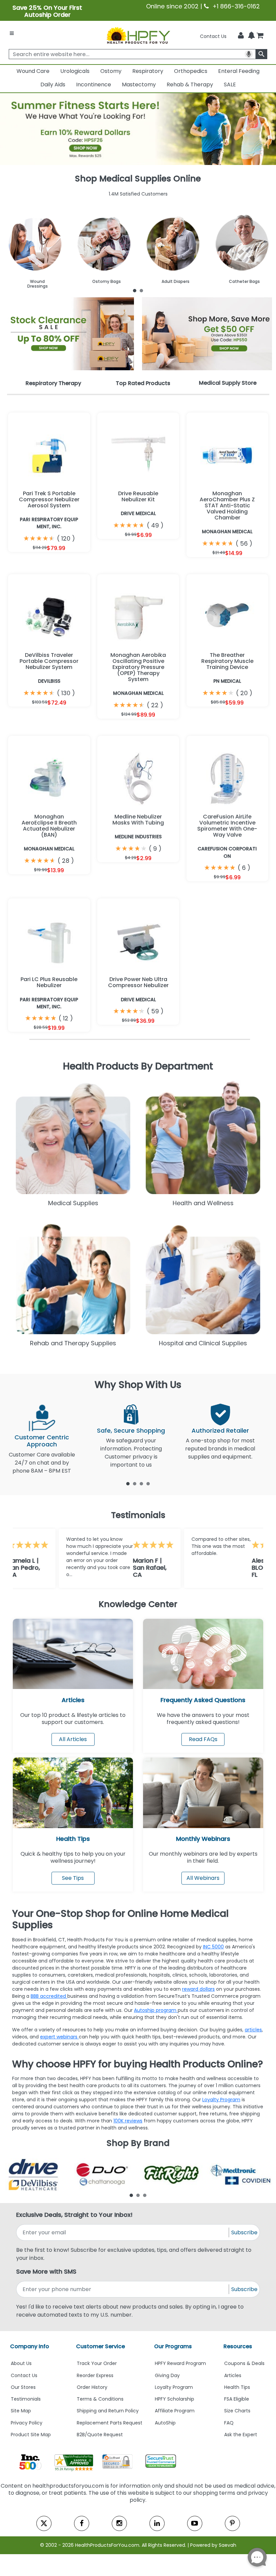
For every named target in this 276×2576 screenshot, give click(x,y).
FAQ (229, 2423)
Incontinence (94, 85)
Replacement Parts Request (110, 2423)
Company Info (30, 2346)
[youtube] (195, 2523)
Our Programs (173, 2346)
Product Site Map (31, 2435)
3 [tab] (141, 1483)
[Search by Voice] (249, 54)
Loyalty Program (221, 2100)
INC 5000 (213, 1947)
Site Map (21, 2411)
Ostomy (111, 71)
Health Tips (237, 2387)
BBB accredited (49, 1996)
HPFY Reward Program (180, 2363)
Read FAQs (203, 1739)
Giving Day (167, 2375)
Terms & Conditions (100, 2399)
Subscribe (244, 2232)
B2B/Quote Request (100, 2435)
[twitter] (44, 2523)
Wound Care (33, 71)
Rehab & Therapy (190, 85)
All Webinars (203, 1878)
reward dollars (198, 1989)
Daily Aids (53, 85)
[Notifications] (251, 36)
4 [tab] (148, 1483)
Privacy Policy (27, 2423)
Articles (73, 1700)
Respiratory (148, 71)
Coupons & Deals (244, 2363)
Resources (238, 2346)
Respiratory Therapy (53, 383)
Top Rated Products (143, 383)
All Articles (73, 1739)
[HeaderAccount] (241, 36)
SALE (230, 85)
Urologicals (75, 71)
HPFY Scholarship (175, 2399)
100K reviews (128, 2121)
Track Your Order (97, 2363)
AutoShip (165, 2423)
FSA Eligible (237, 2399)
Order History (92, 2387)
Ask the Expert (241, 2435)
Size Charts (237, 2411)
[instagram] (119, 2523)
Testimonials (26, 2399)
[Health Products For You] (138, 35)
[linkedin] (157, 2523)
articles (253, 2030)
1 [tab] (135, 290)
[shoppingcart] (260, 36)
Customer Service (100, 2346)
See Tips (73, 1878)
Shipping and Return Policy (108, 2411)
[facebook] (82, 2523)
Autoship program (156, 2010)
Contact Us (213, 36)
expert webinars (59, 2037)
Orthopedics (191, 71)
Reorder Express (95, 2375)
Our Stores (23, 2387)
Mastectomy (139, 85)
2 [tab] (141, 290)
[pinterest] (232, 2523)
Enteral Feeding (239, 71)
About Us (21, 2363)
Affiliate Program (175, 2411)
